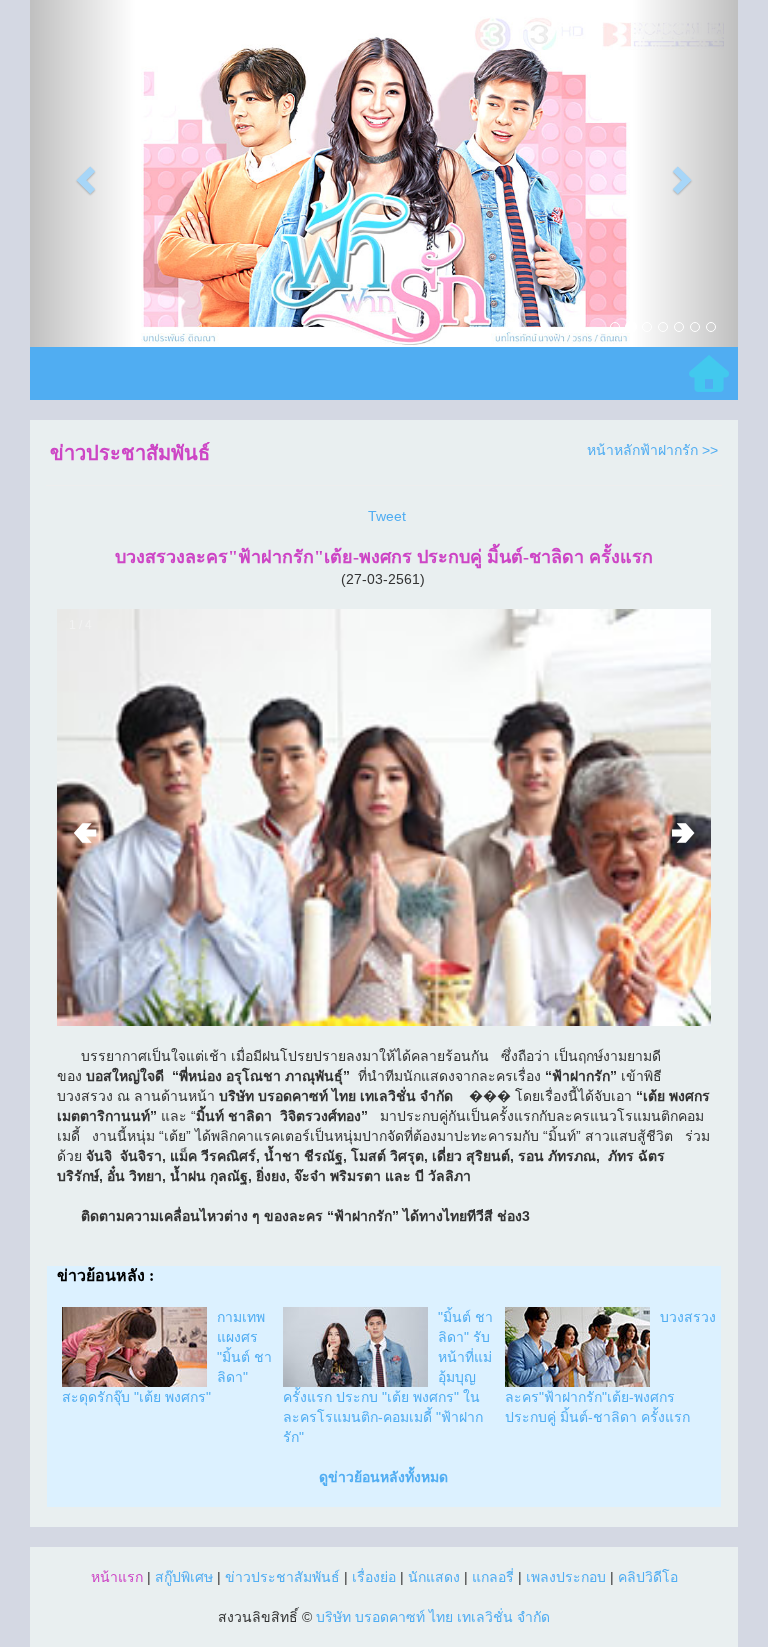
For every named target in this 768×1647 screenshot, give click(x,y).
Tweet (387, 516)
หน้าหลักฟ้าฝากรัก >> (652, 450)
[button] (83, 173)
